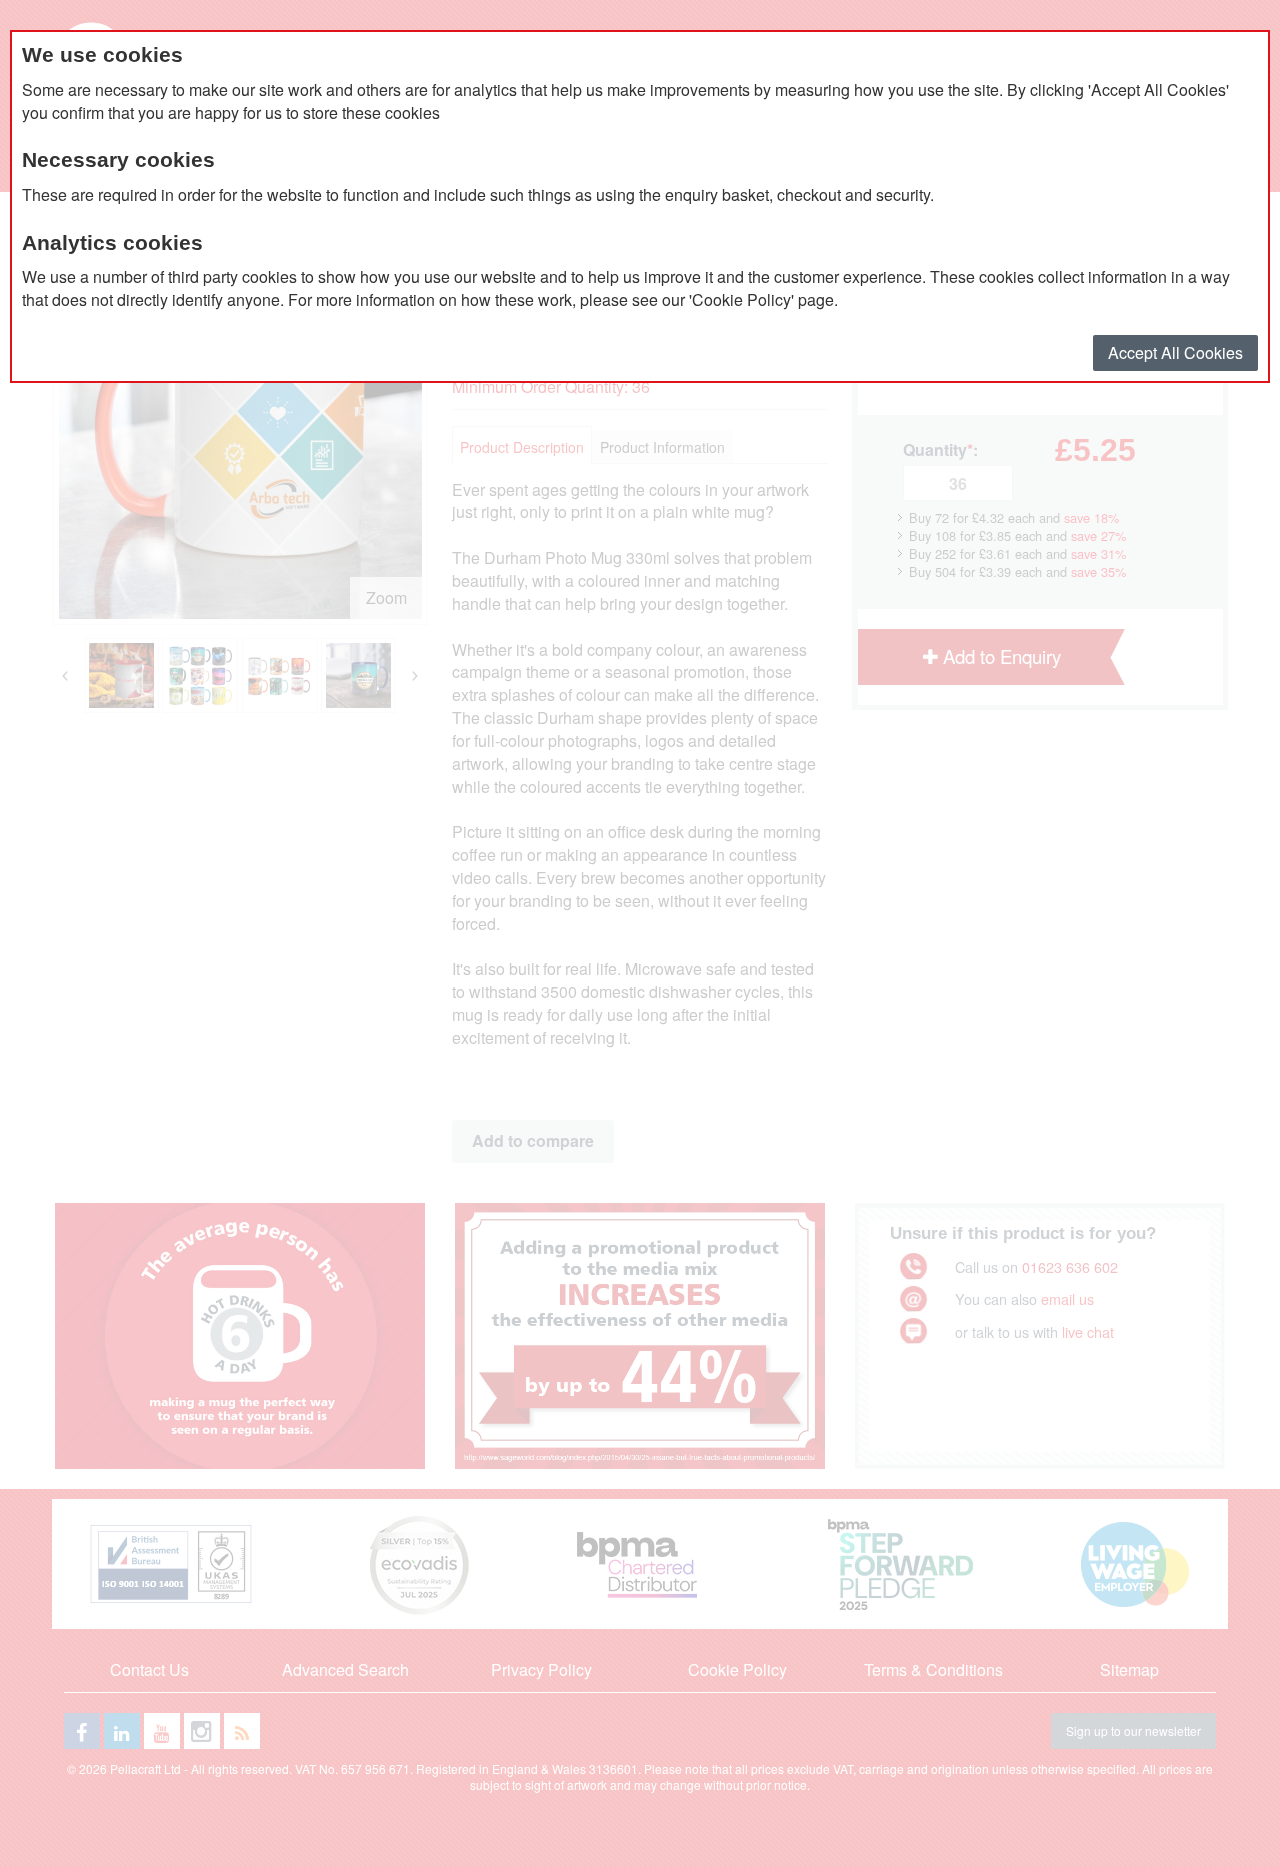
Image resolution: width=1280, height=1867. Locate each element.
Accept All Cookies (1175, 352)
